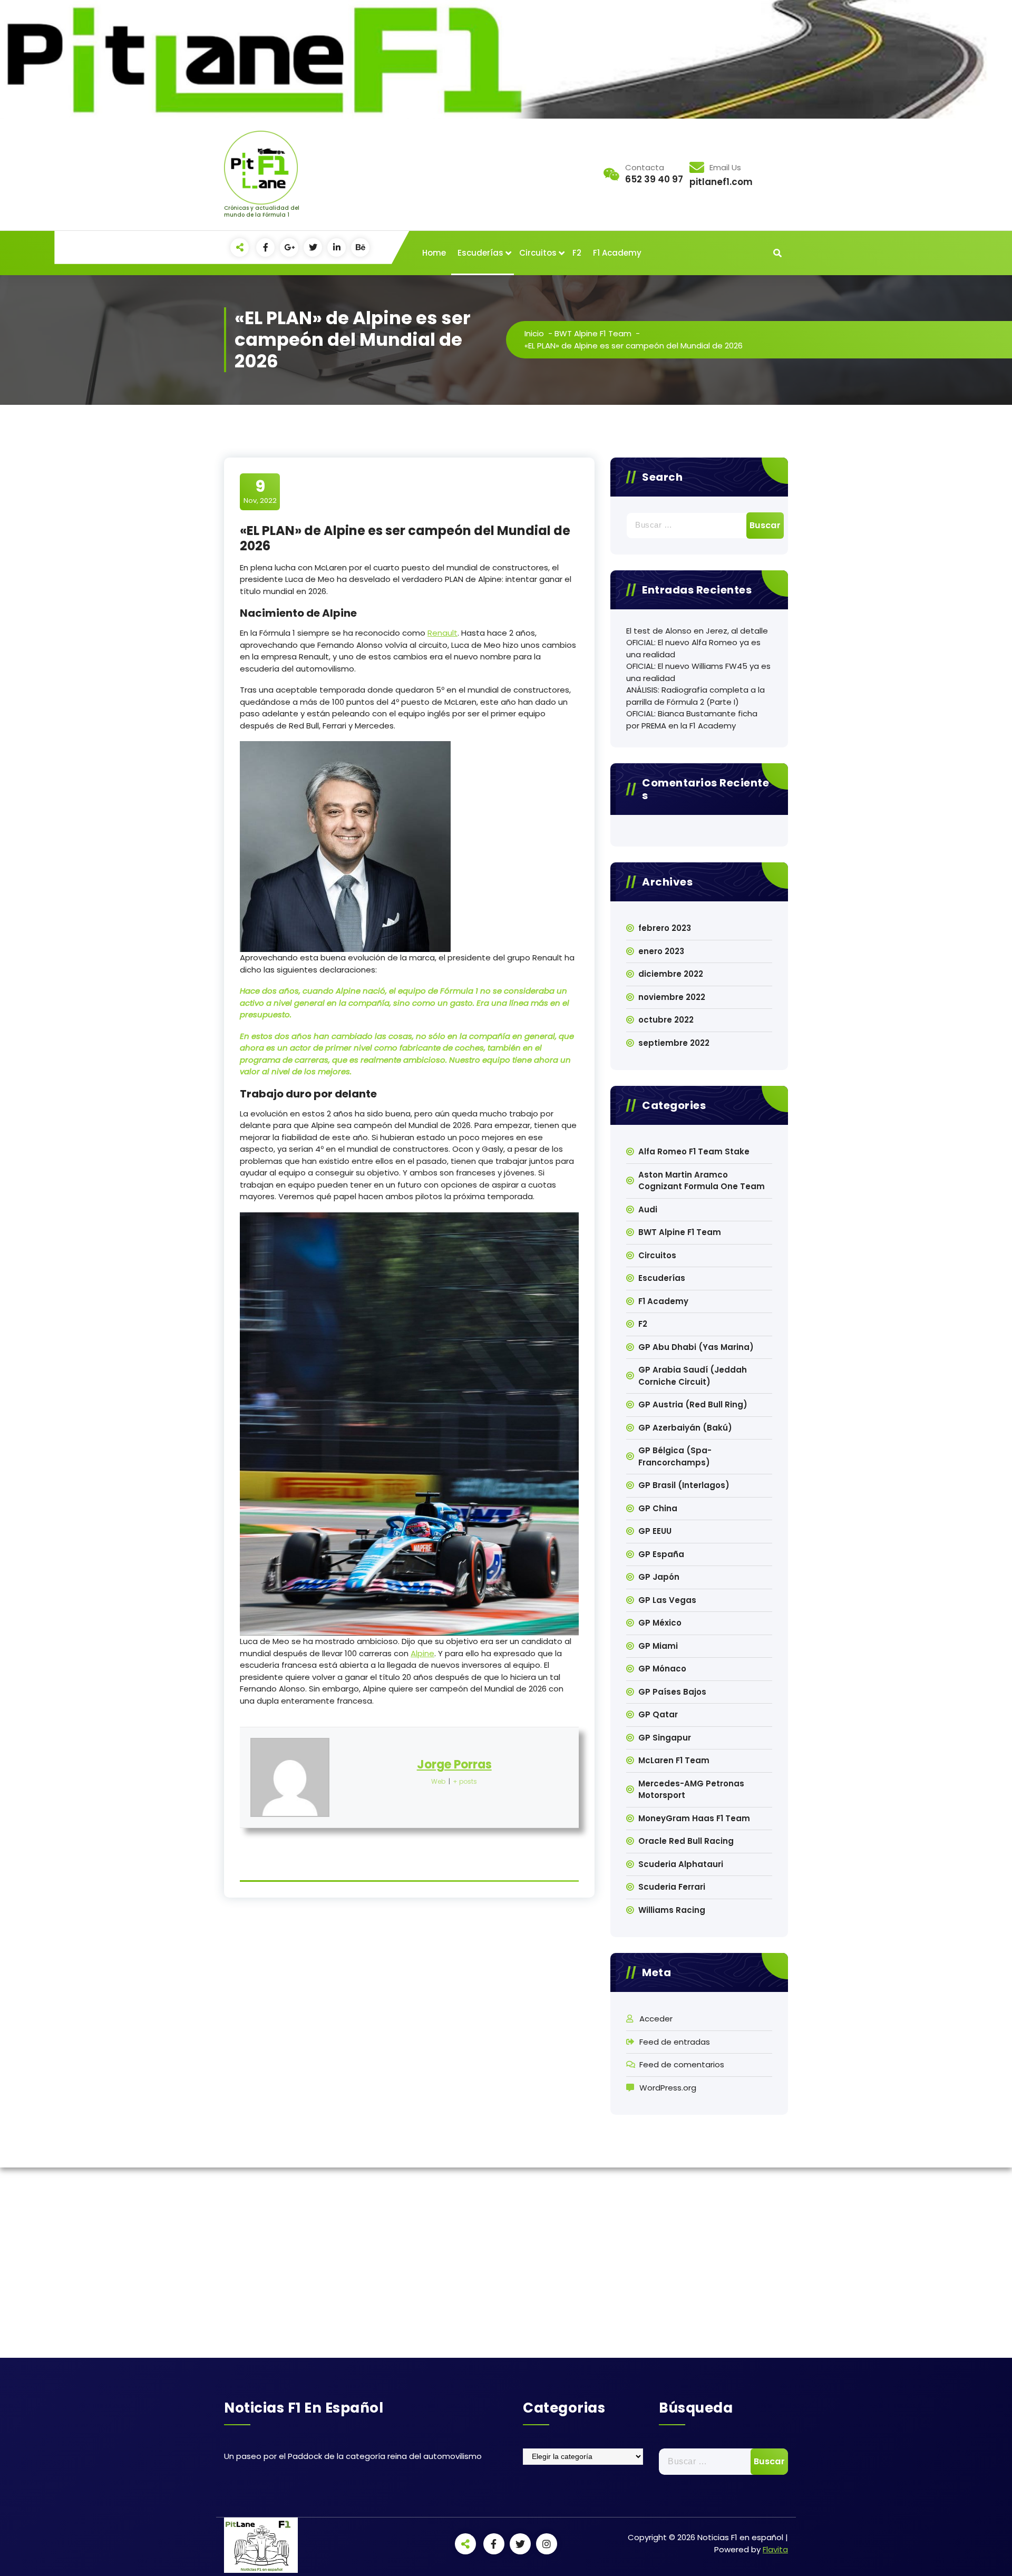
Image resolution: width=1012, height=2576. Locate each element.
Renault (442, 633)
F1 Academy (617, 253)
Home (434, 253)
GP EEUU (655, 1531)
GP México (660, 1623)
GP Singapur (665, 1738)
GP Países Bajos (672, 1692)
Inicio (534, 333)
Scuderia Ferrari (672, 1887)
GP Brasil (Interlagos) (684, 1485)
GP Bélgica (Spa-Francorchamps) (675, 1456)
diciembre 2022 (671, 974)
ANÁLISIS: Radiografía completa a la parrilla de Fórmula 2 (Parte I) (695, 696)
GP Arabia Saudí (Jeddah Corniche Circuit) (693, 1376)
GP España (661, 1554)
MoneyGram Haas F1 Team (694, 1818)
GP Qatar (658, 1714)
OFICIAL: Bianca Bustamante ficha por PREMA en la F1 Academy (692, 720)
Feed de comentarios (682, 2064)
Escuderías (480, 253)
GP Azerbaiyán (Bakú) (685, 1428)
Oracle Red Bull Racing (686, 1841)
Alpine (422, 1653)
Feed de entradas (675, 2042)
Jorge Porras (454, 1765)
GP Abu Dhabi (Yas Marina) (696, 1347)
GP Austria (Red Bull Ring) (693, 1404)
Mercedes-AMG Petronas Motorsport (691, 1790)
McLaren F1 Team (674, 1760)
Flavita (775, 2549)
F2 (577, 253)
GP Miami (658, 1646)
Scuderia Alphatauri (681, 1864)
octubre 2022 (666, 1020)
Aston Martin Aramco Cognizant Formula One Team (702, 1181)
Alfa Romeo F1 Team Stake (694, 1151)
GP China (658, 1508)
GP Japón (659, 1577)
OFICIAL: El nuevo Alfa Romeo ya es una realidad (693, 648)
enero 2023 (661, 951)
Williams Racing (672, 1910)
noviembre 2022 (672, 997)
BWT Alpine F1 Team (593, 333)
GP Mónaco (662, 1669)
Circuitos (538, 253)
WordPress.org (668, 2088)
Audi (648, 1209)
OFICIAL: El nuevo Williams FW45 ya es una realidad (698, 672)
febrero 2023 (665, 928)
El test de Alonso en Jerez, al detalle (697, 631)
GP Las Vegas (667, 1600)
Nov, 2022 (260, 491)
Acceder (656, 2019)
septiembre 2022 (674, 1043)
